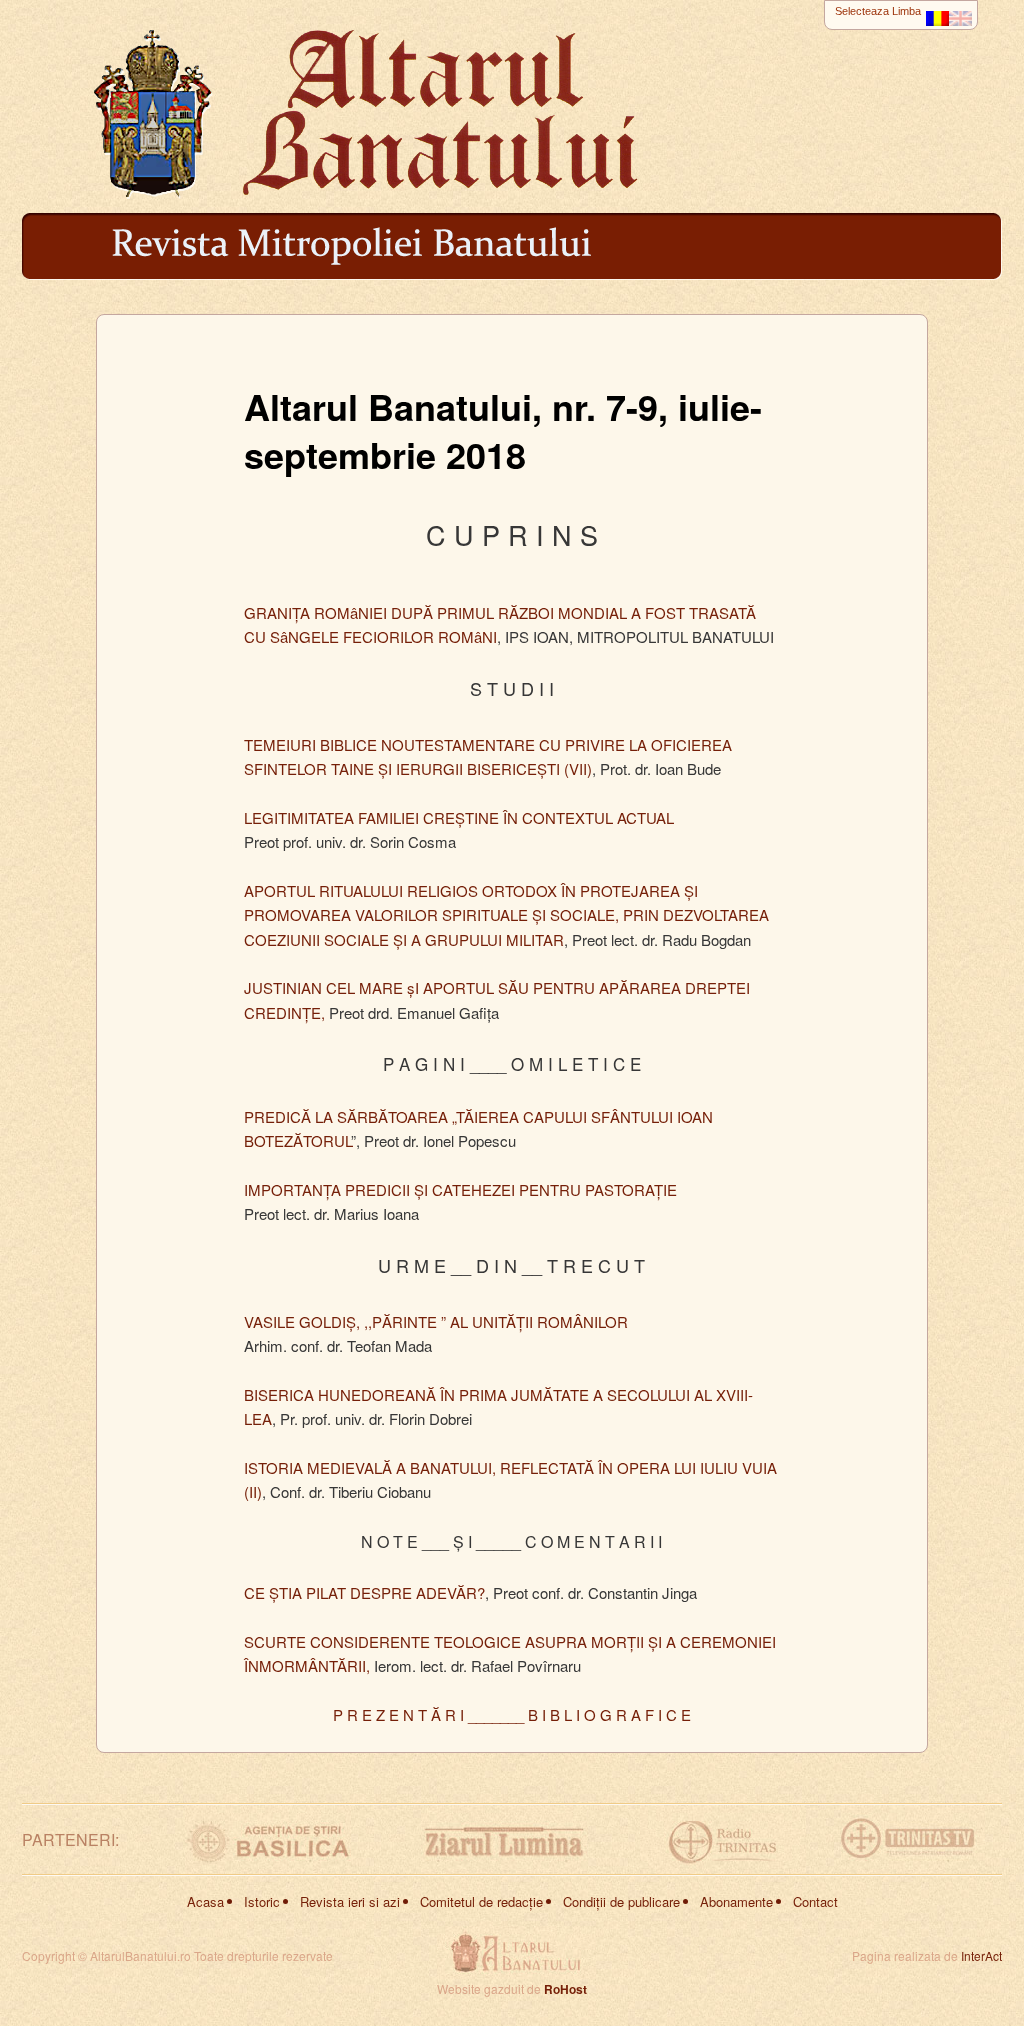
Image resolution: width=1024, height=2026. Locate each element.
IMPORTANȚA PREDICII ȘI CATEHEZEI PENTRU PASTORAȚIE (460, 1189)
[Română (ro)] (937, 14)
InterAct (981, 1955)
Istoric (262, 1901)
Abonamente (736, 1901)
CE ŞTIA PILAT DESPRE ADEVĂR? (364, 1592)
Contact (815, 1901)
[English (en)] (960, 14)
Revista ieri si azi (350, 1901)
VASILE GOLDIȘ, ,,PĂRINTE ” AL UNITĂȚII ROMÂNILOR (436, 1321)
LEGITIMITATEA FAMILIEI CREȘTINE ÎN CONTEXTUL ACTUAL (459, 817)
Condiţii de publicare (621, 1901)
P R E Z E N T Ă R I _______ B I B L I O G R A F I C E (512, 1714)
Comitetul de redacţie (481, 1901)
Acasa (205, 1901)
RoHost (565, 1989)
